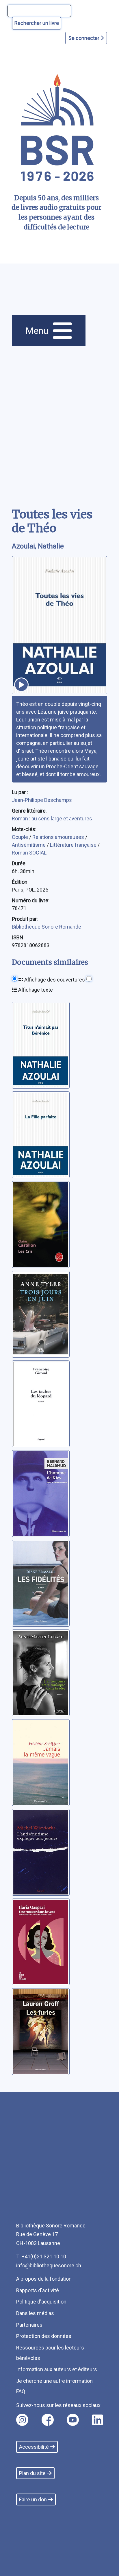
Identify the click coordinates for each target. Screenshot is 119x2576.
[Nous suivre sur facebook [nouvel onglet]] (48, 2420)
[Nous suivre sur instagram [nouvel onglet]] (22, 2420)
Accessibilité (34, 2447)
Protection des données (44, 2336)
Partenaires (29, 2325)
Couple (21, 837)
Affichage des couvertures (54, 980)
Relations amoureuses (59, 837)
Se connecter (84, 38)
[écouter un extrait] (21, 685)
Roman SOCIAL (29, 853)
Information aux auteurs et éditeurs (57, 2369)
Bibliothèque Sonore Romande (47, 927)
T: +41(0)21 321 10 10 (41, 2256)
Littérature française (74, 845)
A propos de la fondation (44, 2279)
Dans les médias (35, 2313)
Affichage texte (35, 990)
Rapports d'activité (38, 2290)
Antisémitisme (29, 845)
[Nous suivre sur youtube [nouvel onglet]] (73, 2420)
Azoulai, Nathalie (38, 546)
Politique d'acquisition (41, 2302)
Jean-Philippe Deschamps (42, 800)
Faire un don (33, 2499)
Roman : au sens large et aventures (52, 819)
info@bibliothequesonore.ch (49, 2265)
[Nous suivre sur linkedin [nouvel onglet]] (97, 2420)
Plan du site (32, 2473)
